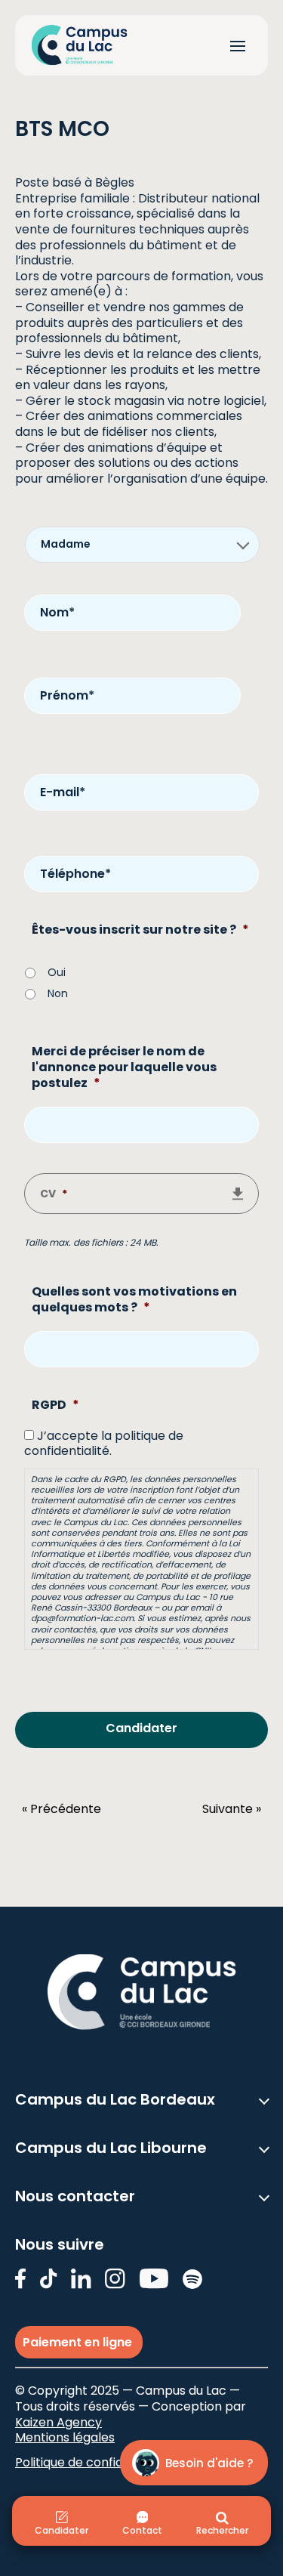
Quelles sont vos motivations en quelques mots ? (134, 1300)
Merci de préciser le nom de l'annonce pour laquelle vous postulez (124, 1068)
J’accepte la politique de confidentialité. (104, 1444)
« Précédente (62, 1810)
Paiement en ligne (79, 2342)
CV (54, 1194)
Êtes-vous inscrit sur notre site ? (140, 930)
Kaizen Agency (58, 2422)
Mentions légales (65, 2437)
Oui (57, 972)
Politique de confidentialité (93, 2462)
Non (58, 993)
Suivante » (232, 1810)
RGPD (55, 1405)
